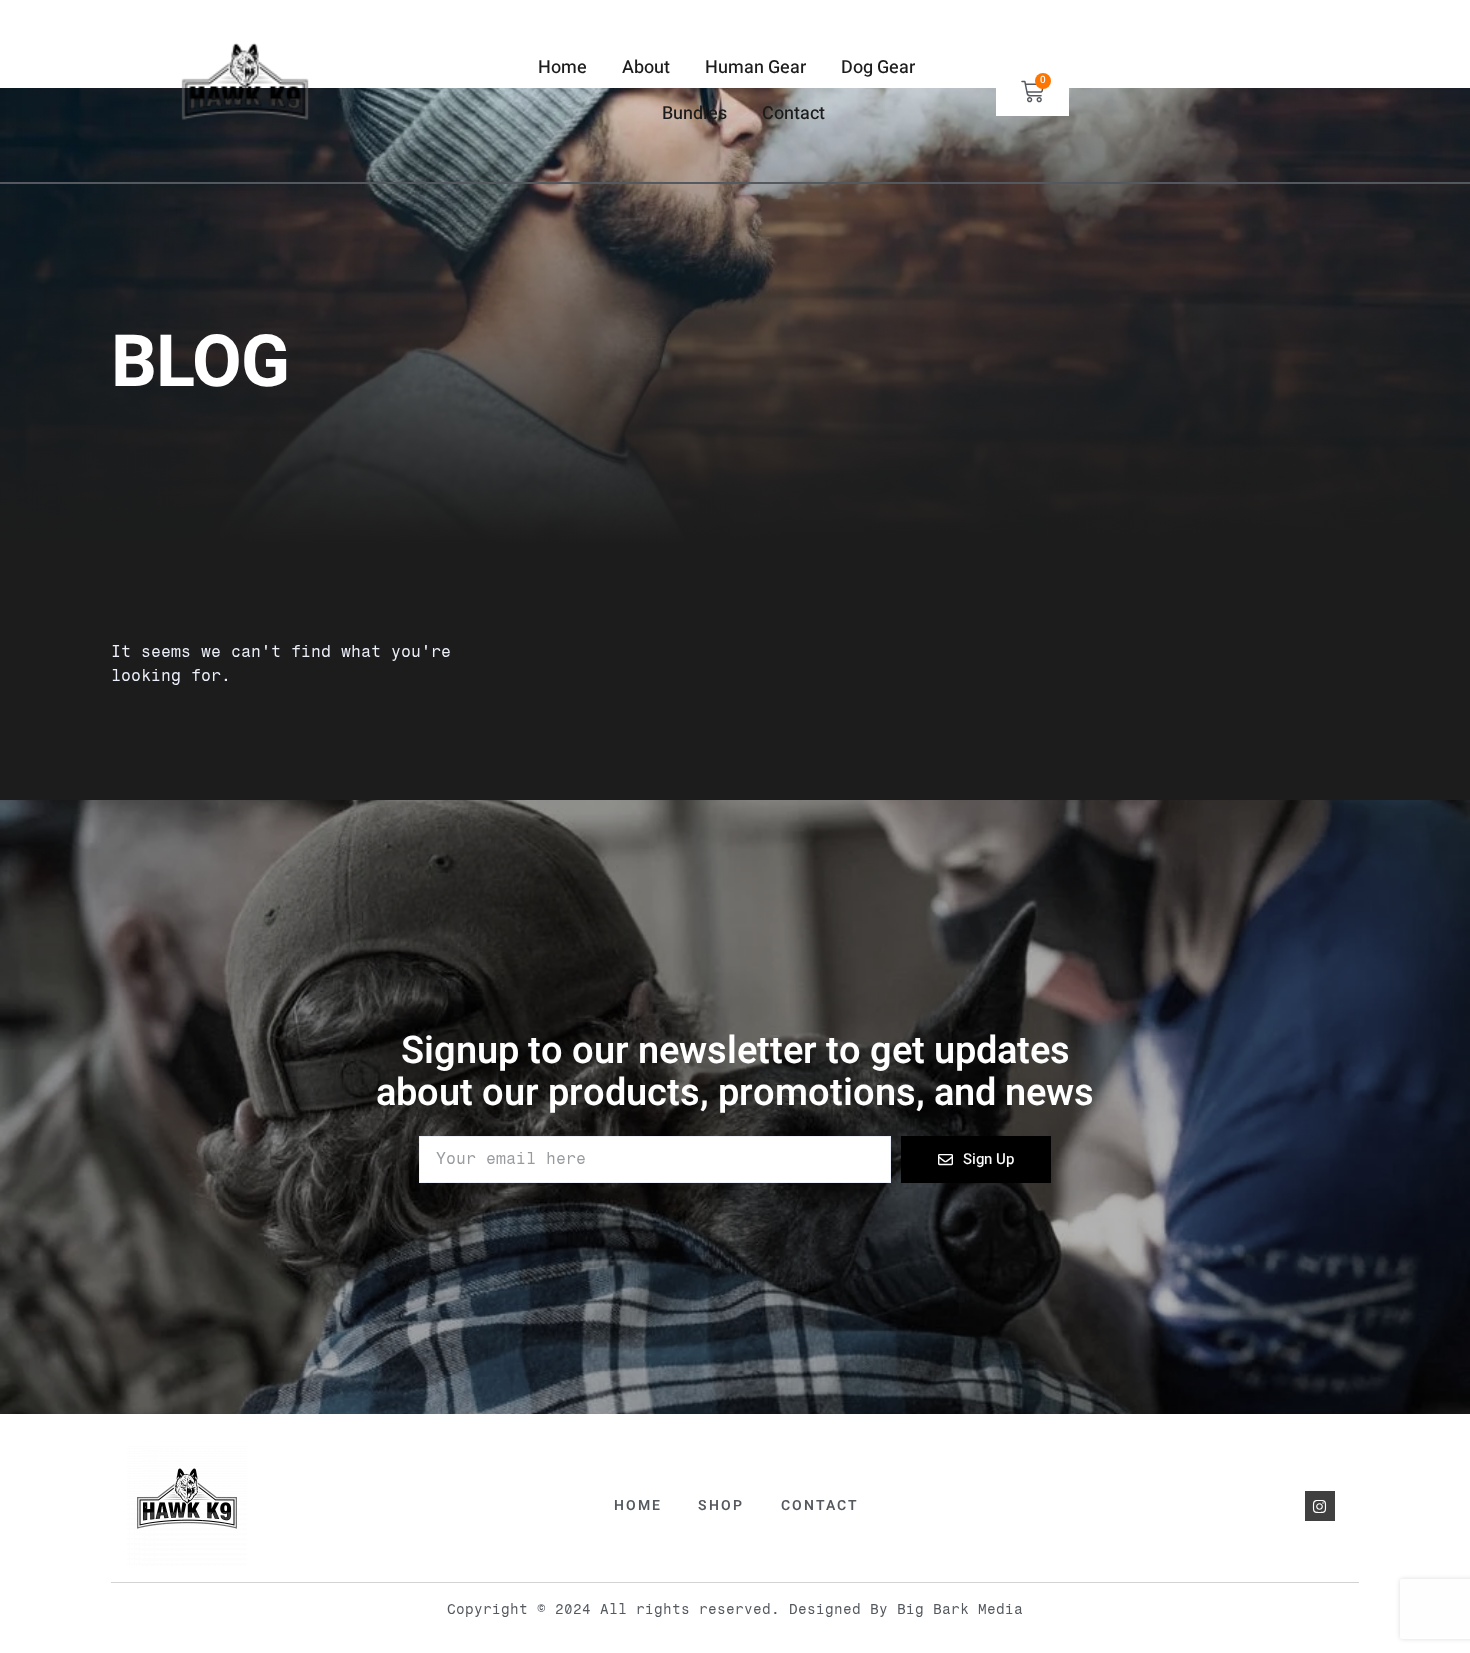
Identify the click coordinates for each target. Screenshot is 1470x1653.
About (646, 67)
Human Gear (755, 67)
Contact (793, 113)
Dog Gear (878, 67)
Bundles (694, 113)
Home (562, 67)
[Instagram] (1320, 1506)
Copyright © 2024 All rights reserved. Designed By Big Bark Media (735, 1609)
